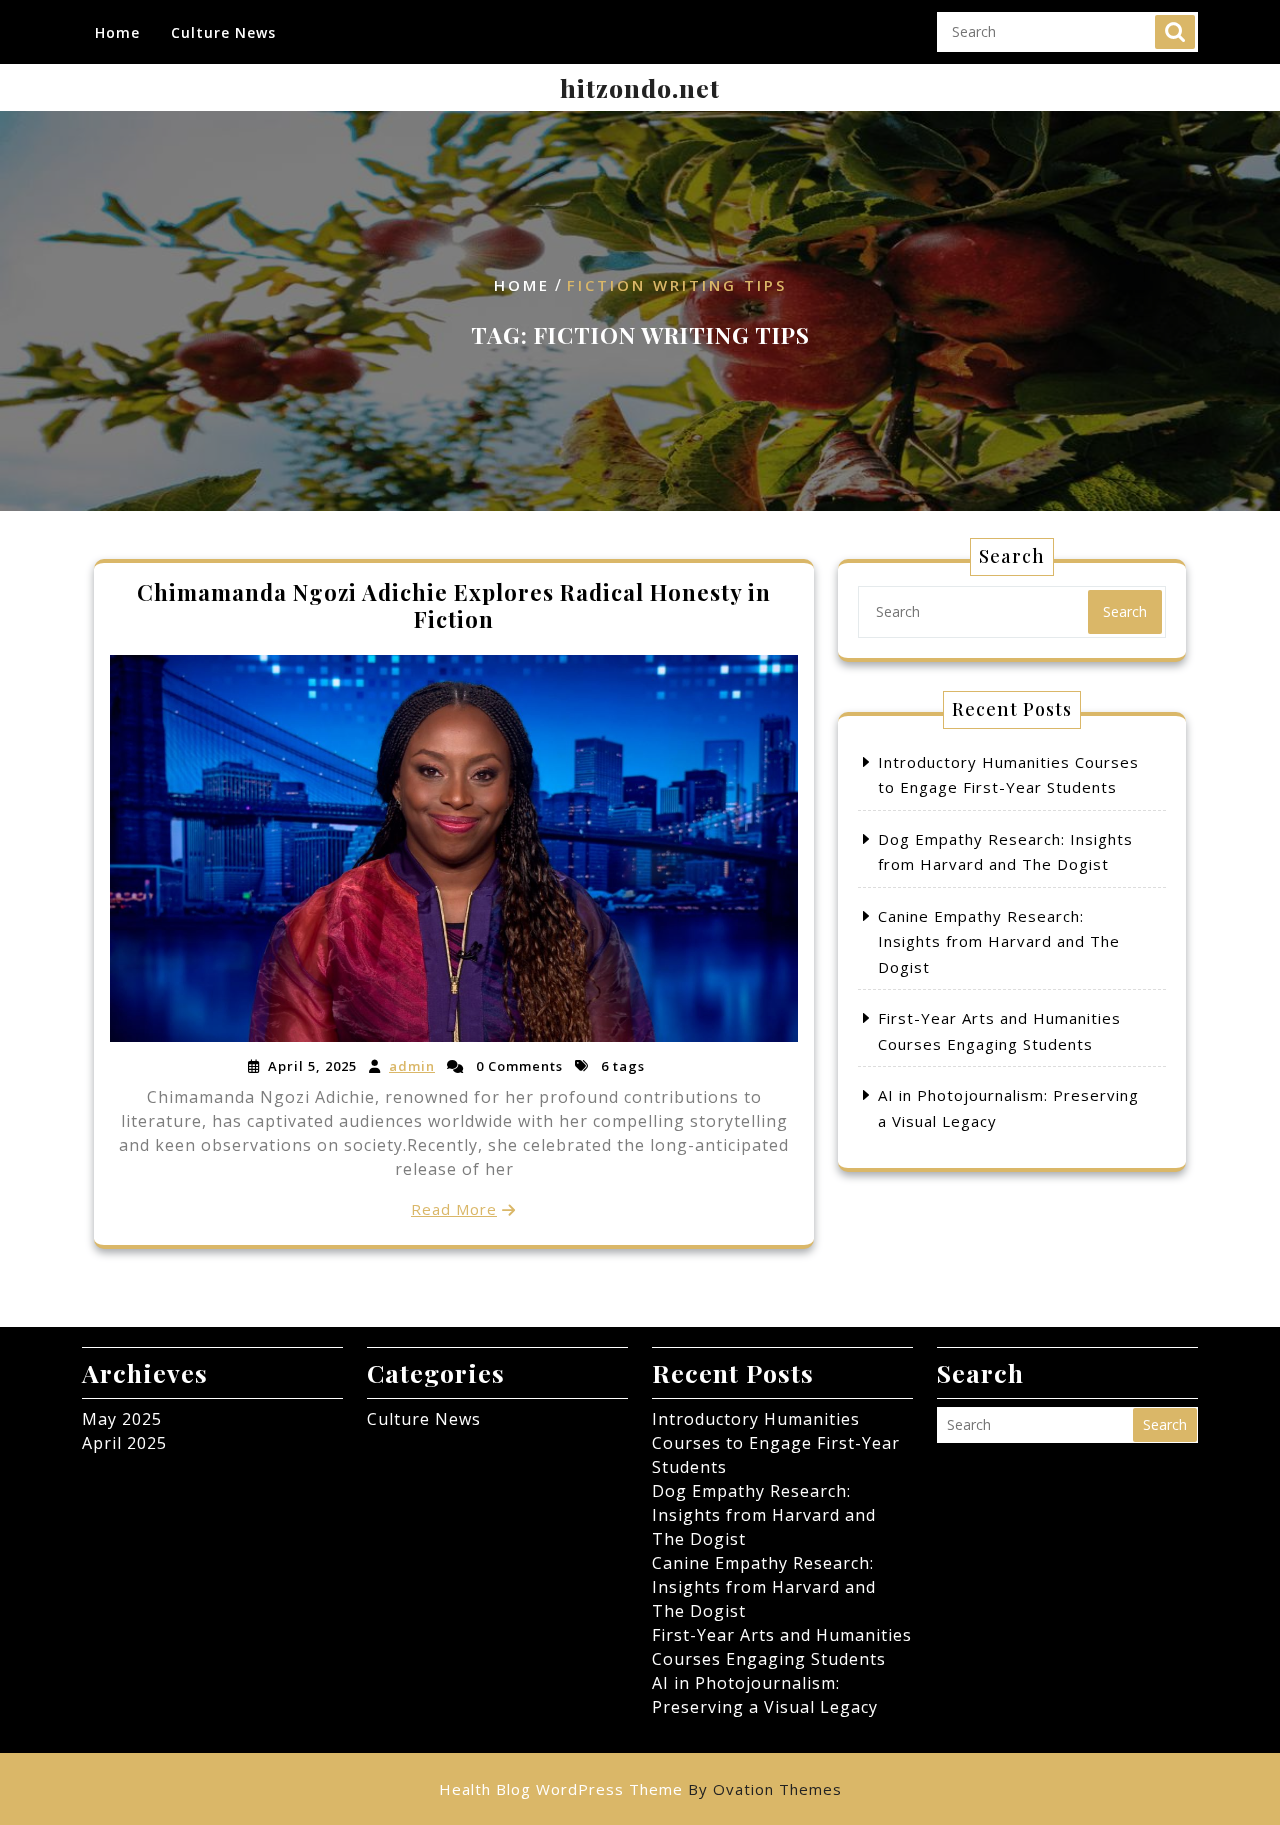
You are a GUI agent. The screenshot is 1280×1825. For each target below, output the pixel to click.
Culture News (223, 32)
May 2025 (122, 1419)
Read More (454, 1209)
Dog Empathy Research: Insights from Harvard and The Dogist (764, 1515)
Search (1175, 32)
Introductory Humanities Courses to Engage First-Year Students (776, 1443)
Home (117, 32)
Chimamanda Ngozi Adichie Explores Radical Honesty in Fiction (454, 605)
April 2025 (124, 1443)
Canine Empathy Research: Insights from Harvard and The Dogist (999, 941)
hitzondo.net (640, 87)
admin (412, 1066)
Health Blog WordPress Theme (640, 1789)
